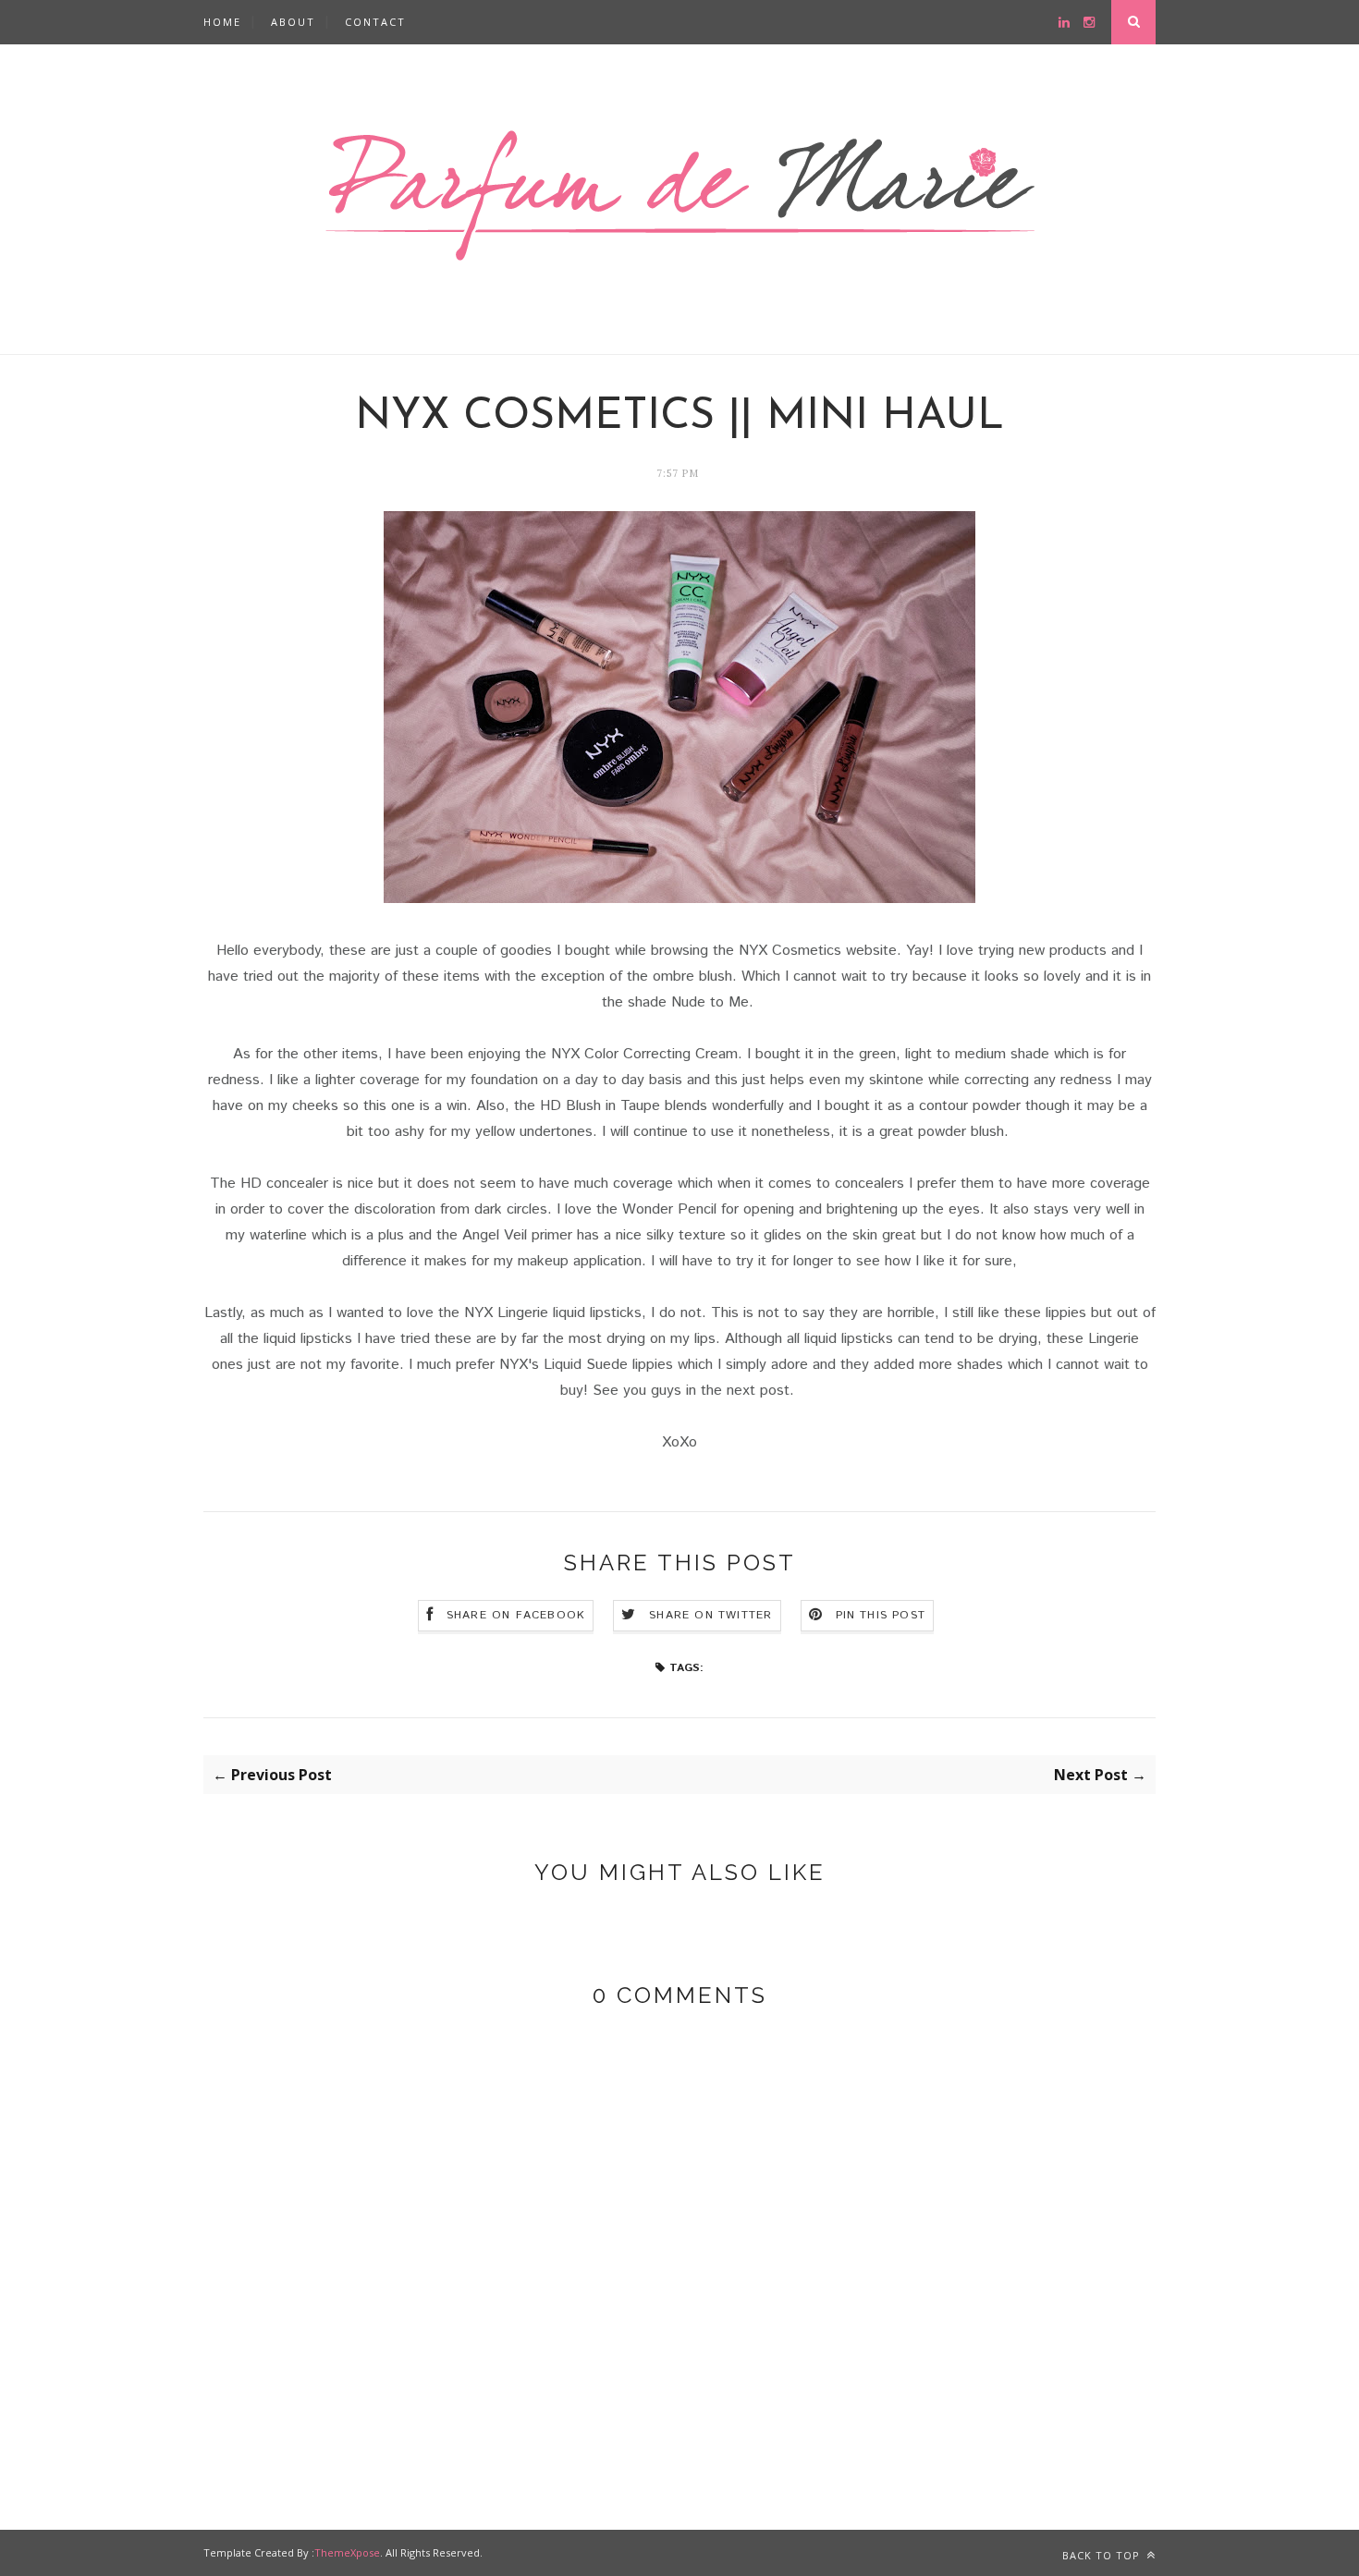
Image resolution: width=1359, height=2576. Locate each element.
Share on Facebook (516, 1615)
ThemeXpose (347, 2552)
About (293, 22)
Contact (375, 22)
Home (222, 22)
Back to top (1103, 2555)
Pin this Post (881, 1615)
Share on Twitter (710, 1615)
